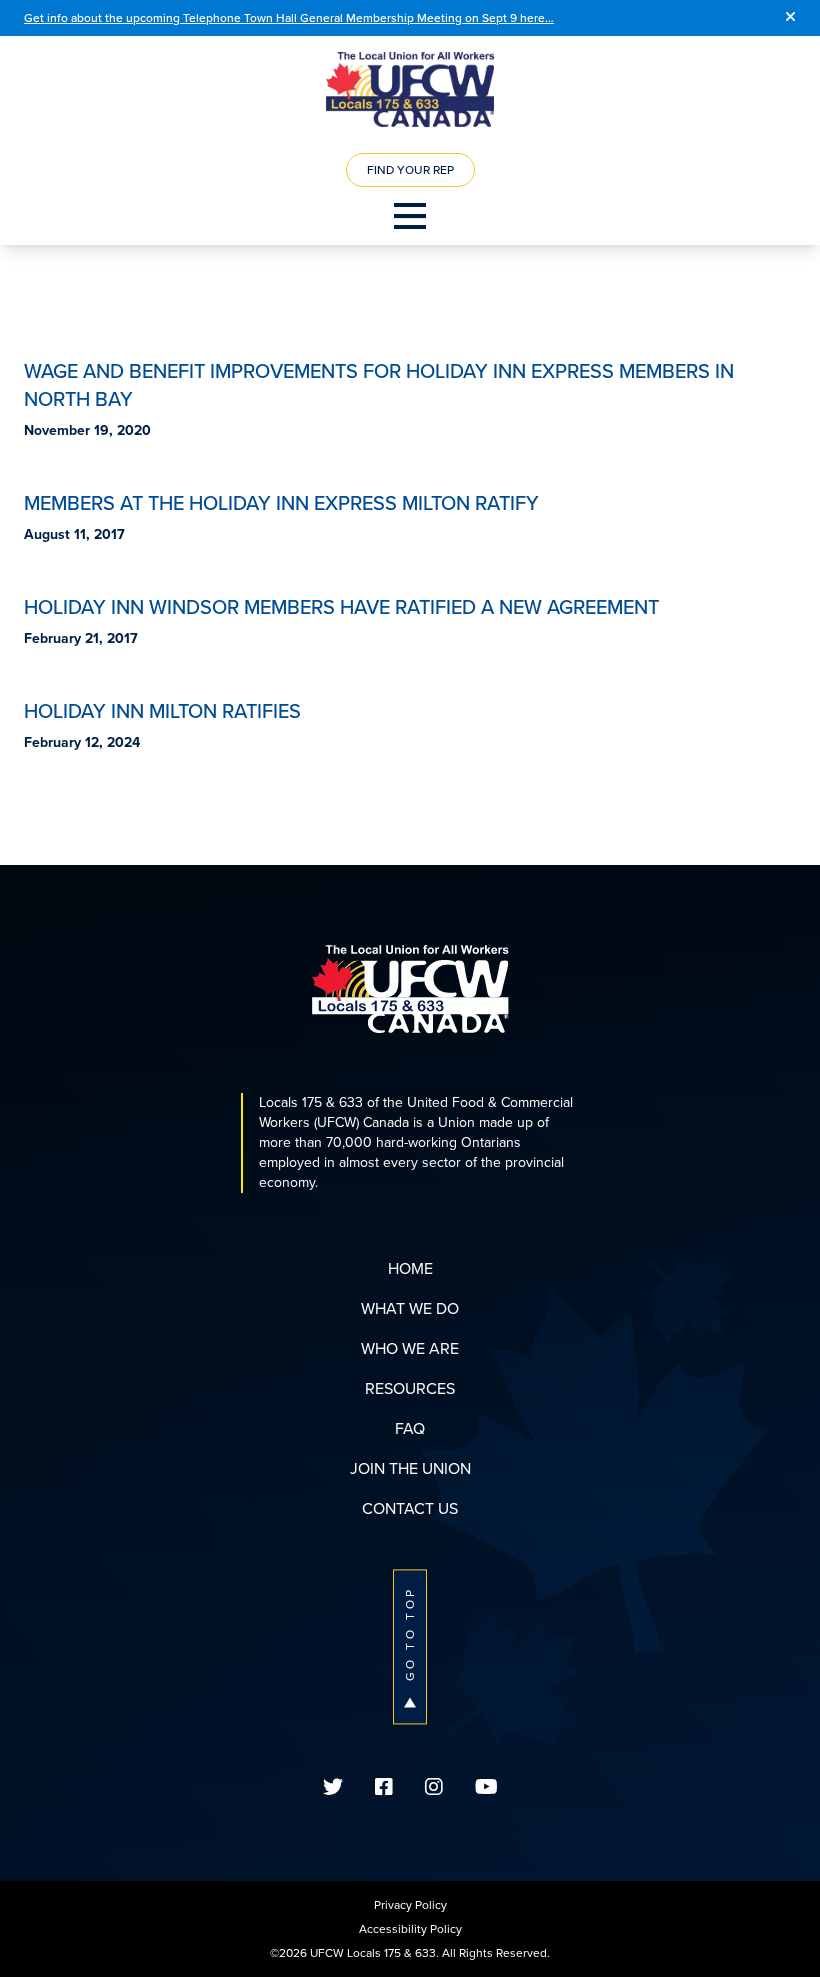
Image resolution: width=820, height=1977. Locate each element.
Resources (410, 1388)
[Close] (790, 18)
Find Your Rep (410, 170)
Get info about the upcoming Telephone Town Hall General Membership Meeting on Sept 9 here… (289, 18)
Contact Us (410, 1508)
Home (410, 1268)
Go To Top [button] (410, 1633)
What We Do (410, 1308)
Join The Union (410, 1468)
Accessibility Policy (410, 1929)
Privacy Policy (410, 1905)
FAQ (410, 1428)
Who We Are (410, 1348)
